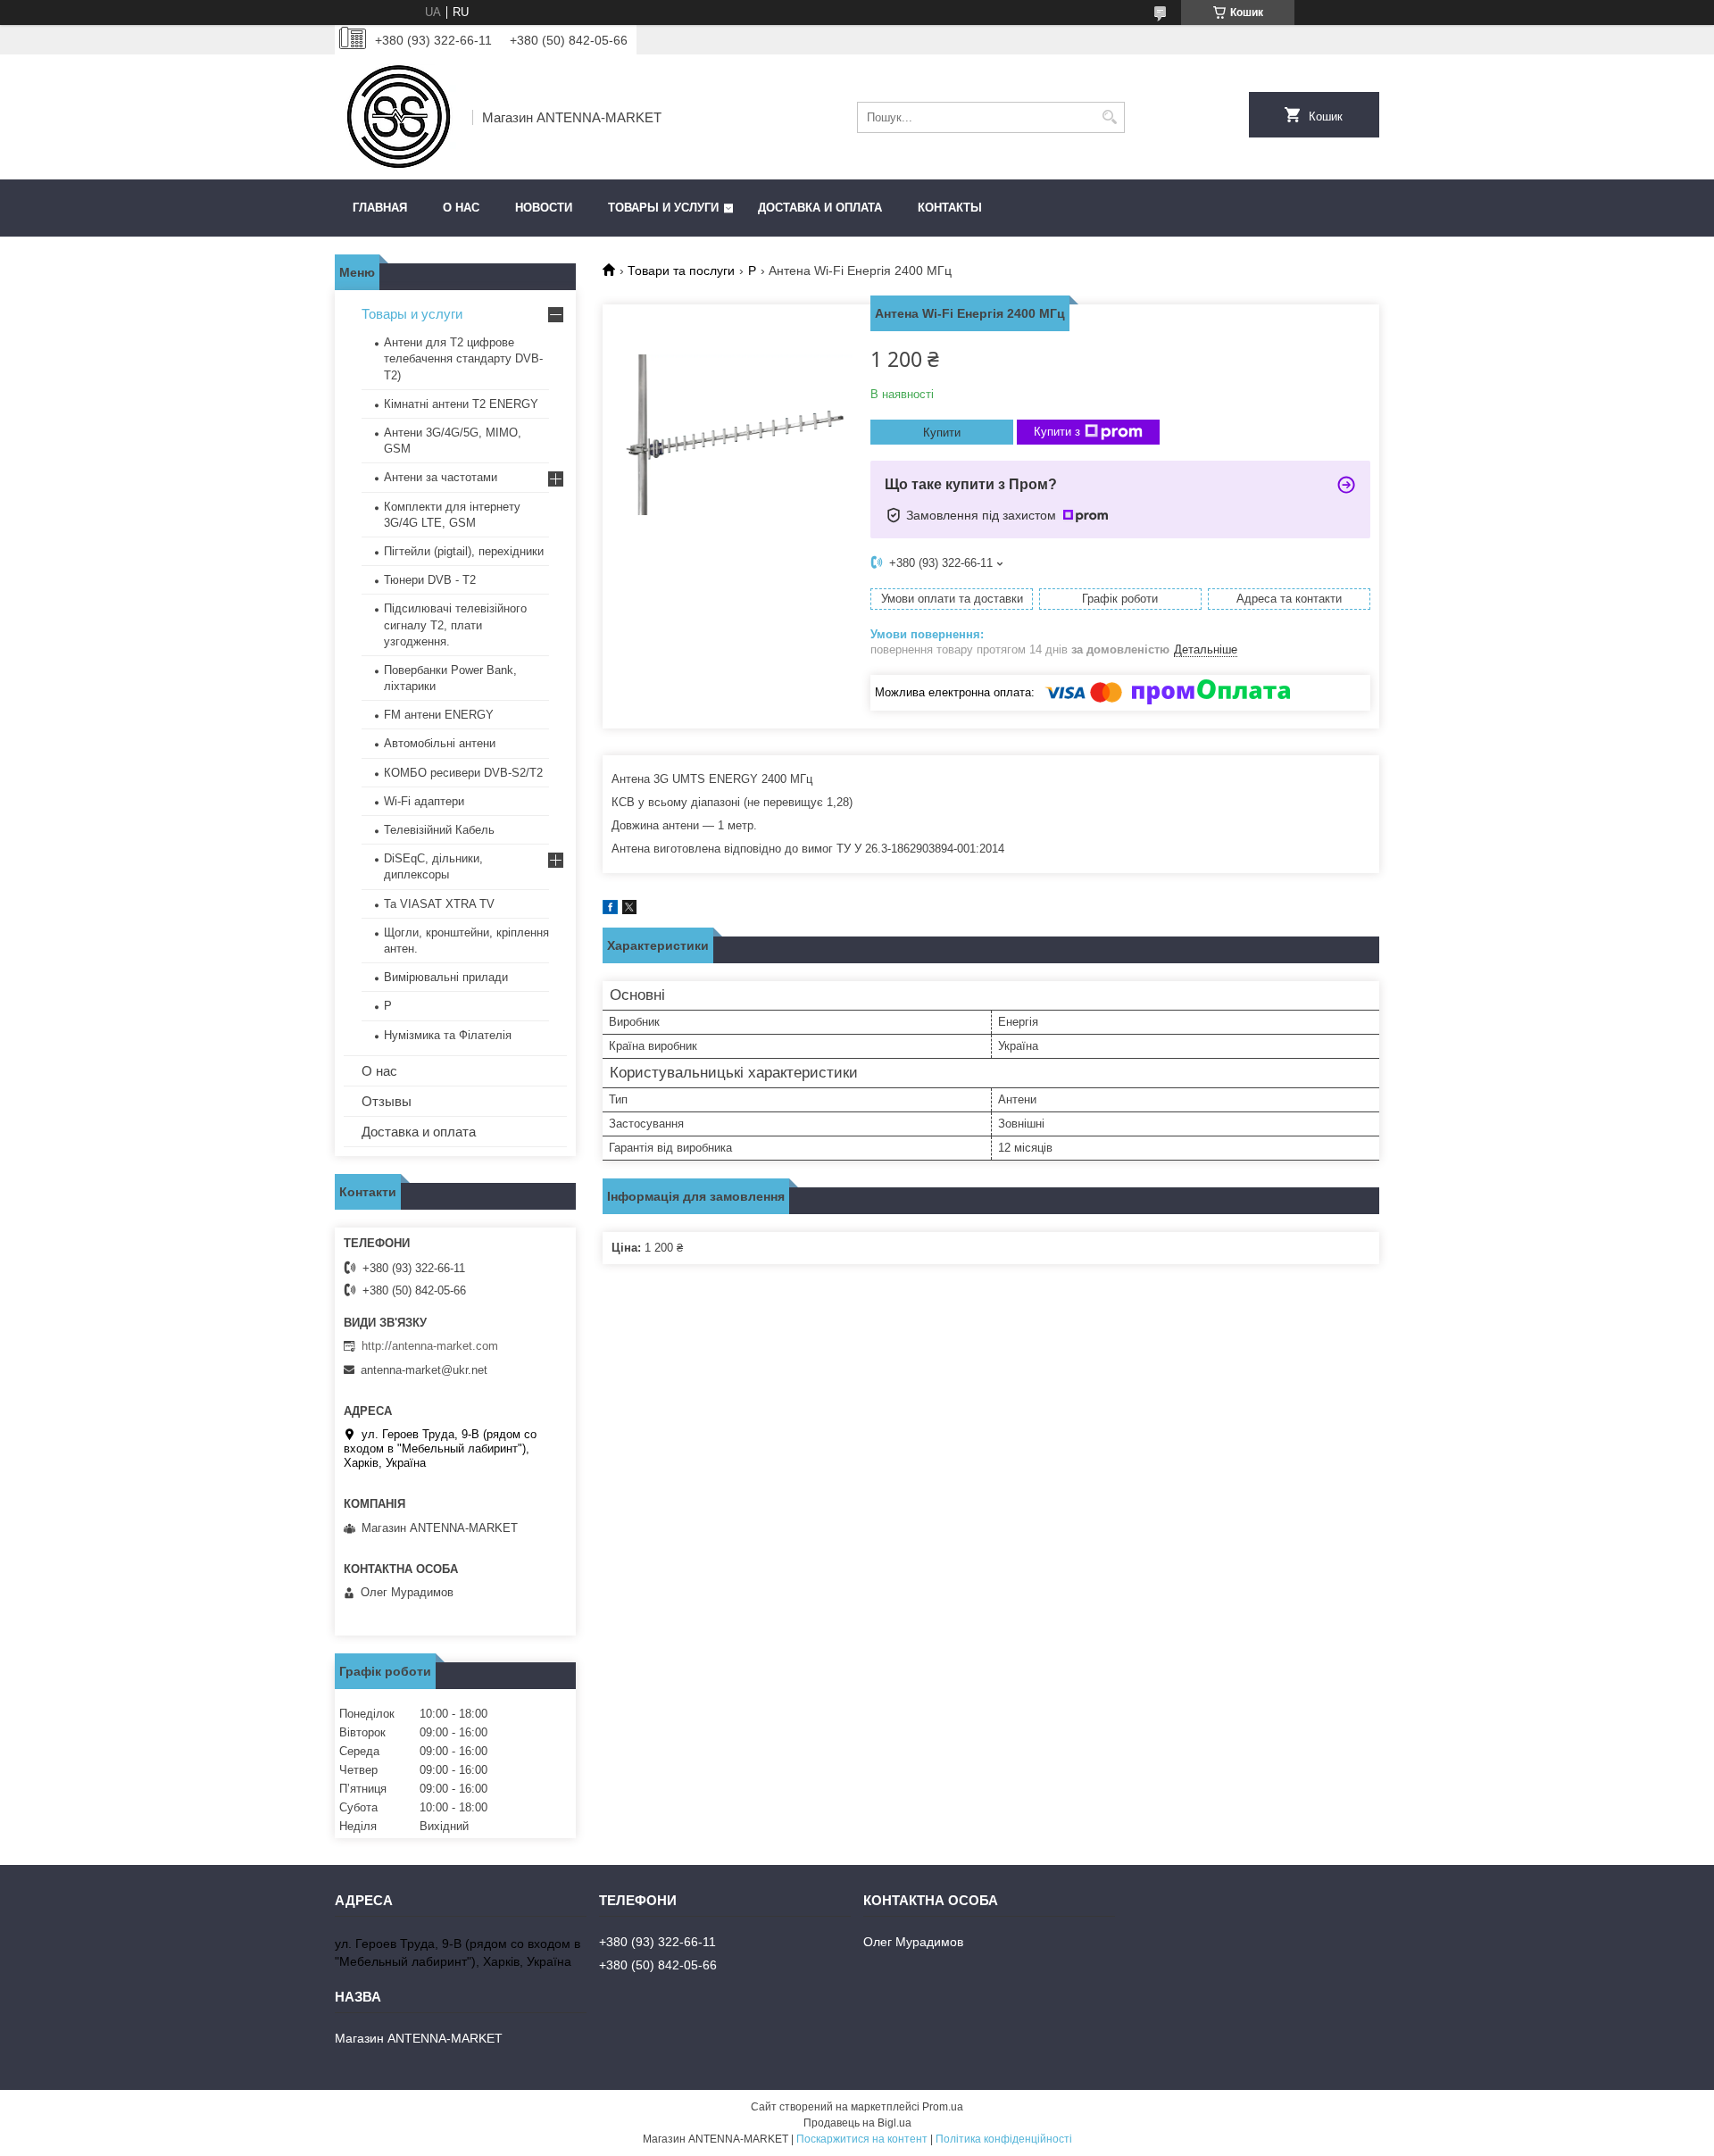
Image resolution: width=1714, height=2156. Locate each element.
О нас (461, 208)
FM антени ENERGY (439, 715)
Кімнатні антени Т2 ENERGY (461, 404)
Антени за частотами (441, 477)
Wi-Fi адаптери (424, 801)
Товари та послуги (681, 271)
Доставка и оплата (820, 208)
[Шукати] (1109, 117)
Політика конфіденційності (1004, 2139)
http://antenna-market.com (430, 1346)
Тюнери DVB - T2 (430, 580)
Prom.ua (943, 2107)
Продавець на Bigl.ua (857, 2123)
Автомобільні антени (440, 743)
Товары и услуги (663, 208)
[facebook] (610, 910)
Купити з (1057, 432)
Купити (942, 433)
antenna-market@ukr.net (424, 1370)
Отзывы (387, 1101)
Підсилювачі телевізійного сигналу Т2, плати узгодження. (455, 624)
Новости (544, 208)
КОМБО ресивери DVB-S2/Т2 (463, 773)
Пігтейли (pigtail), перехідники (464, 551)
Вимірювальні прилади (446, 977)
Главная (380, 208)
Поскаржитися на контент (862, 2139)
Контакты (950, 208)
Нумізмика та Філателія (448, 1035)
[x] (629, 910)
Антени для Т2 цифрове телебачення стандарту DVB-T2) (463, 358)
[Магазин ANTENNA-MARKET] (397, 117)
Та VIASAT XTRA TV (439, 904)
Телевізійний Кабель (439, 830)
